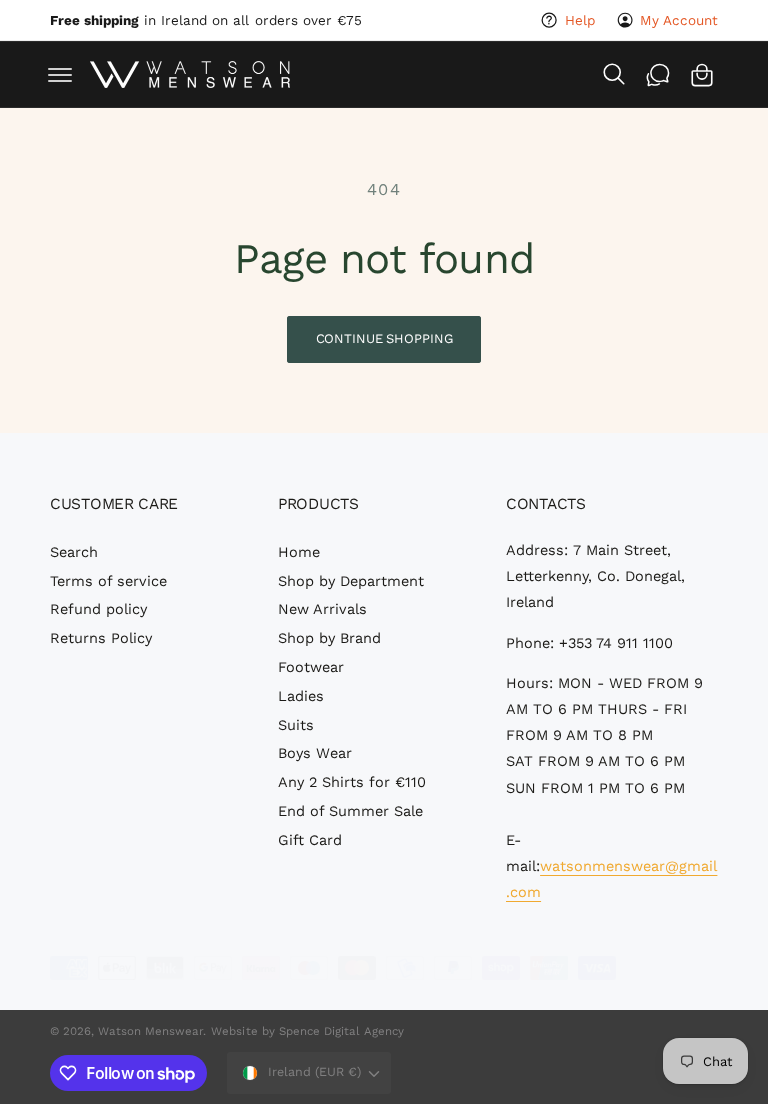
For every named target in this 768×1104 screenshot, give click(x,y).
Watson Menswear (150, 1031)
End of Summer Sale (350, 811)
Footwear (311, 667)
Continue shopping (384, 338)
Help (579, 20)
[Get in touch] (658, 75)
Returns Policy (101, 638)
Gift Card (310, 840)
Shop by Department (351, 581)
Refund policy (98, 609)
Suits (296, 725)
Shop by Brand (329, 638)
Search (74, 552)
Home (299, 552)
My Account (679, 20)
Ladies (301, 696)
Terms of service (108, 581)
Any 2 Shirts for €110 (352, 782)
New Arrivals (322, 609)
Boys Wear (315, 753)
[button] (60, 75)
